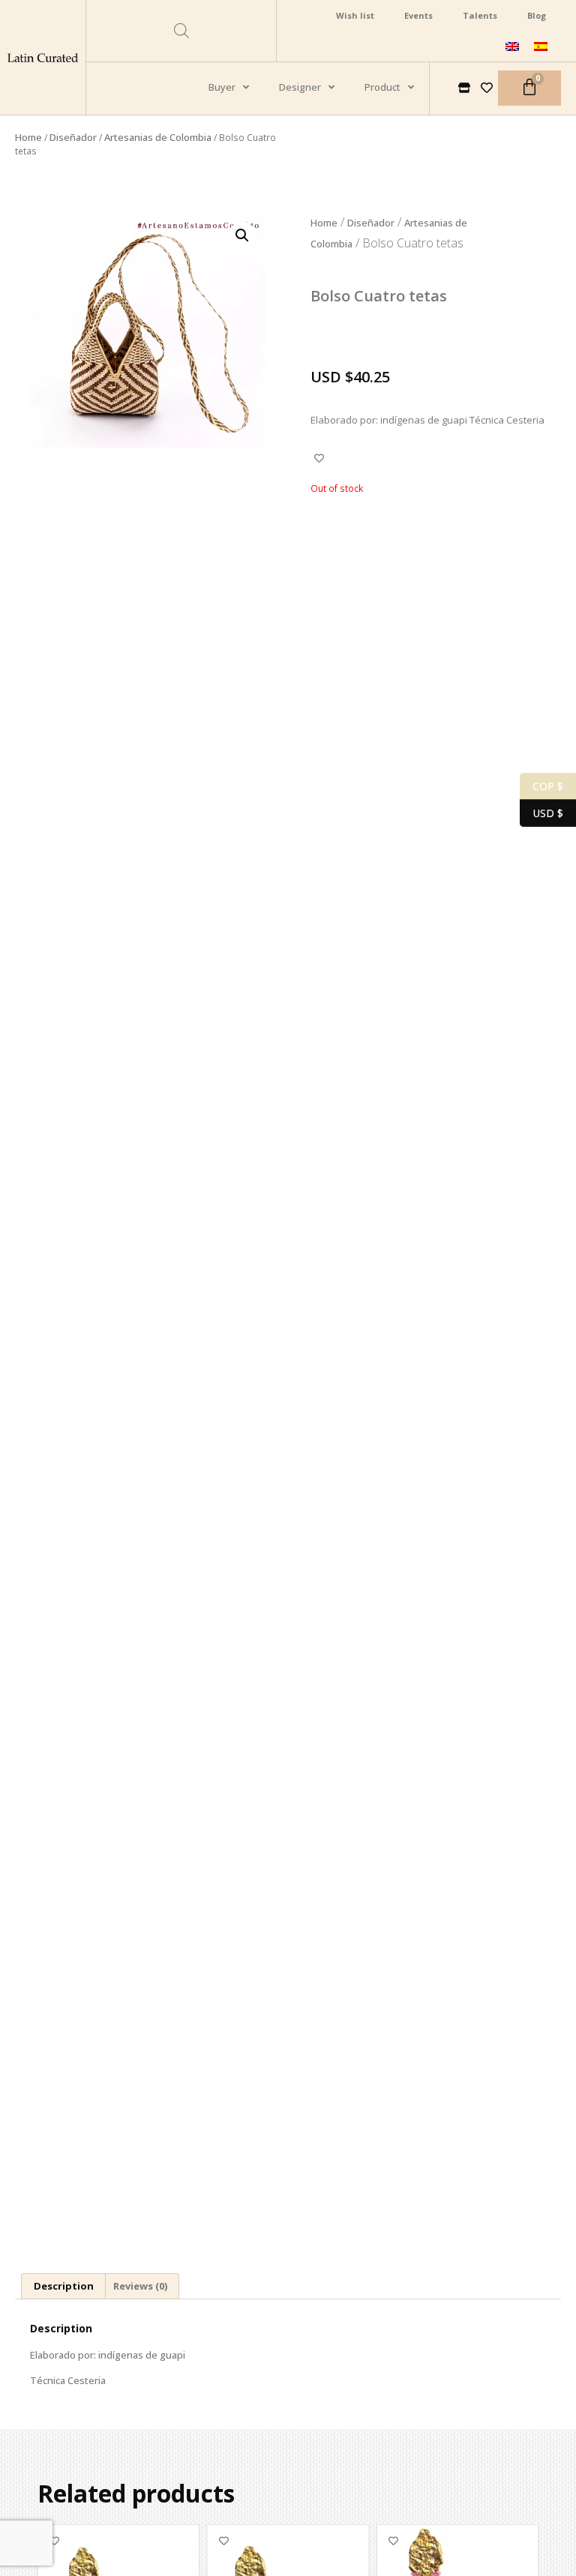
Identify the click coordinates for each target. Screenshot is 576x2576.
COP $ (541, 785)
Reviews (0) (140, 2286)
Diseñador (73, 137)
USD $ (541, 812)
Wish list (355, 15)
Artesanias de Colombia (158, 137)
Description (64, 2286)
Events (418, 15)
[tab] (63, 2287)
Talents (480, 15)
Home (28, 137)
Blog (537, 15)
